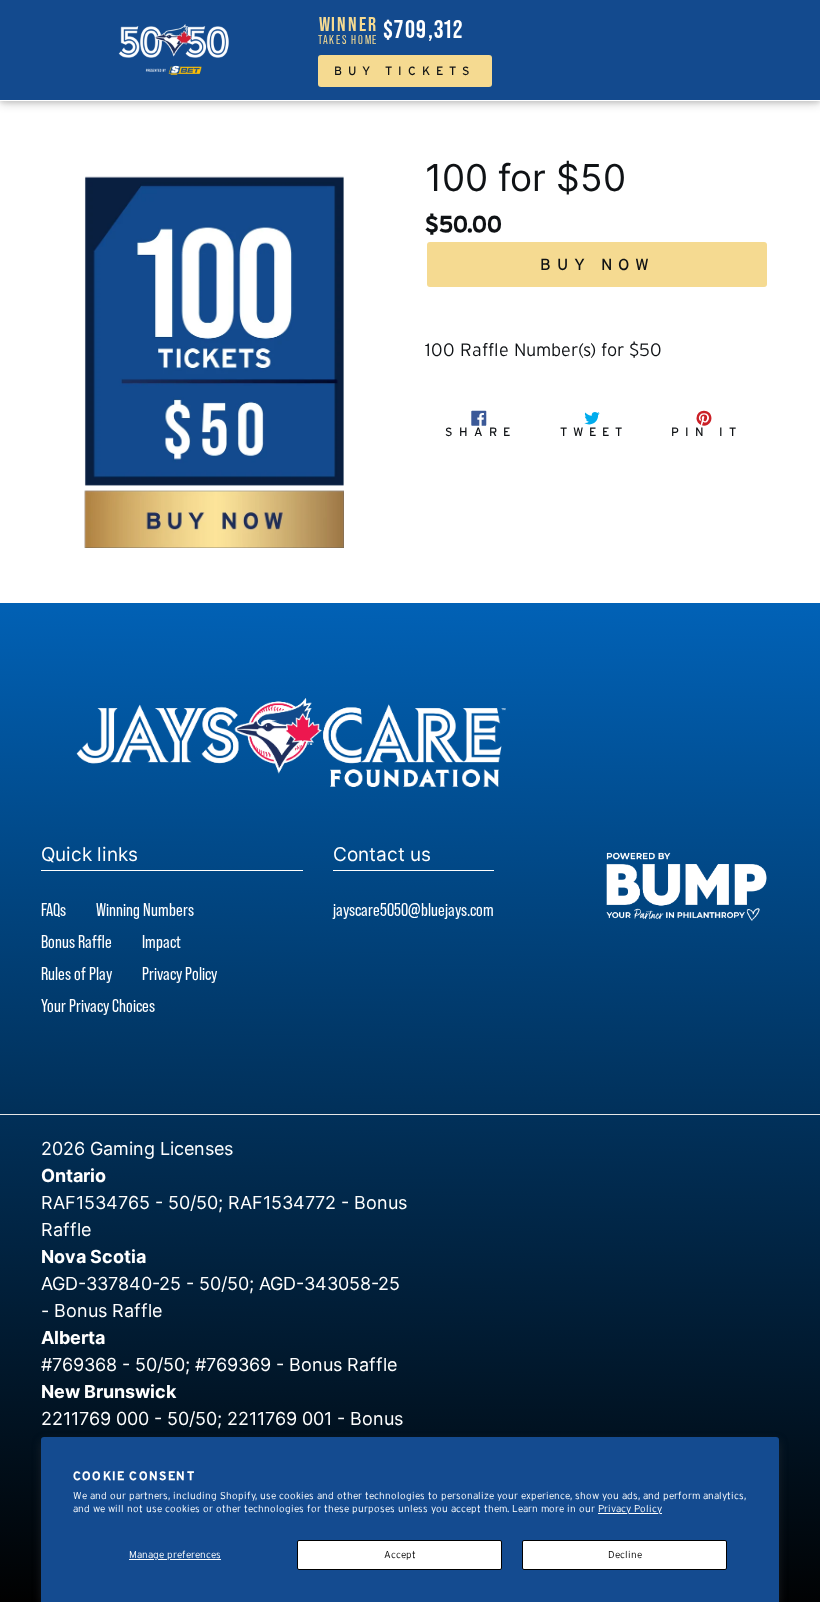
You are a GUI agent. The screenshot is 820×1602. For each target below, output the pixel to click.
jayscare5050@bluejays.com (413, 909)
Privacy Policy (630, 1508)
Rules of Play (76, 973)
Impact (161, 941)
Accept (400, 1554)
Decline (625, 1554)
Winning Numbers (145, 909)
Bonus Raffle (76, 941)
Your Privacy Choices (98, 1005)
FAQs (53, 909)
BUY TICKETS (405, 70)
